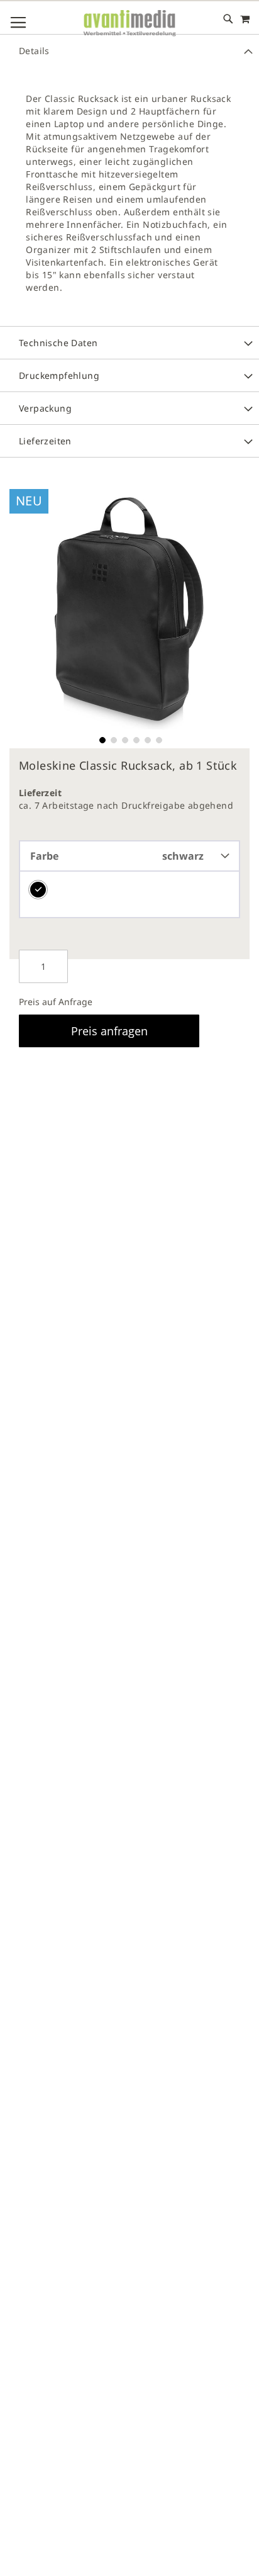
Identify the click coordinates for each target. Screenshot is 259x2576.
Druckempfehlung (59, 375)
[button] (101, 739)
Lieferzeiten (45, 441)
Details (34, 51)
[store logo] (129, 24)
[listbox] (129, 895)
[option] (38, 890)
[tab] (129, 50)
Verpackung (45, 408)
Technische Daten (58, 343)
